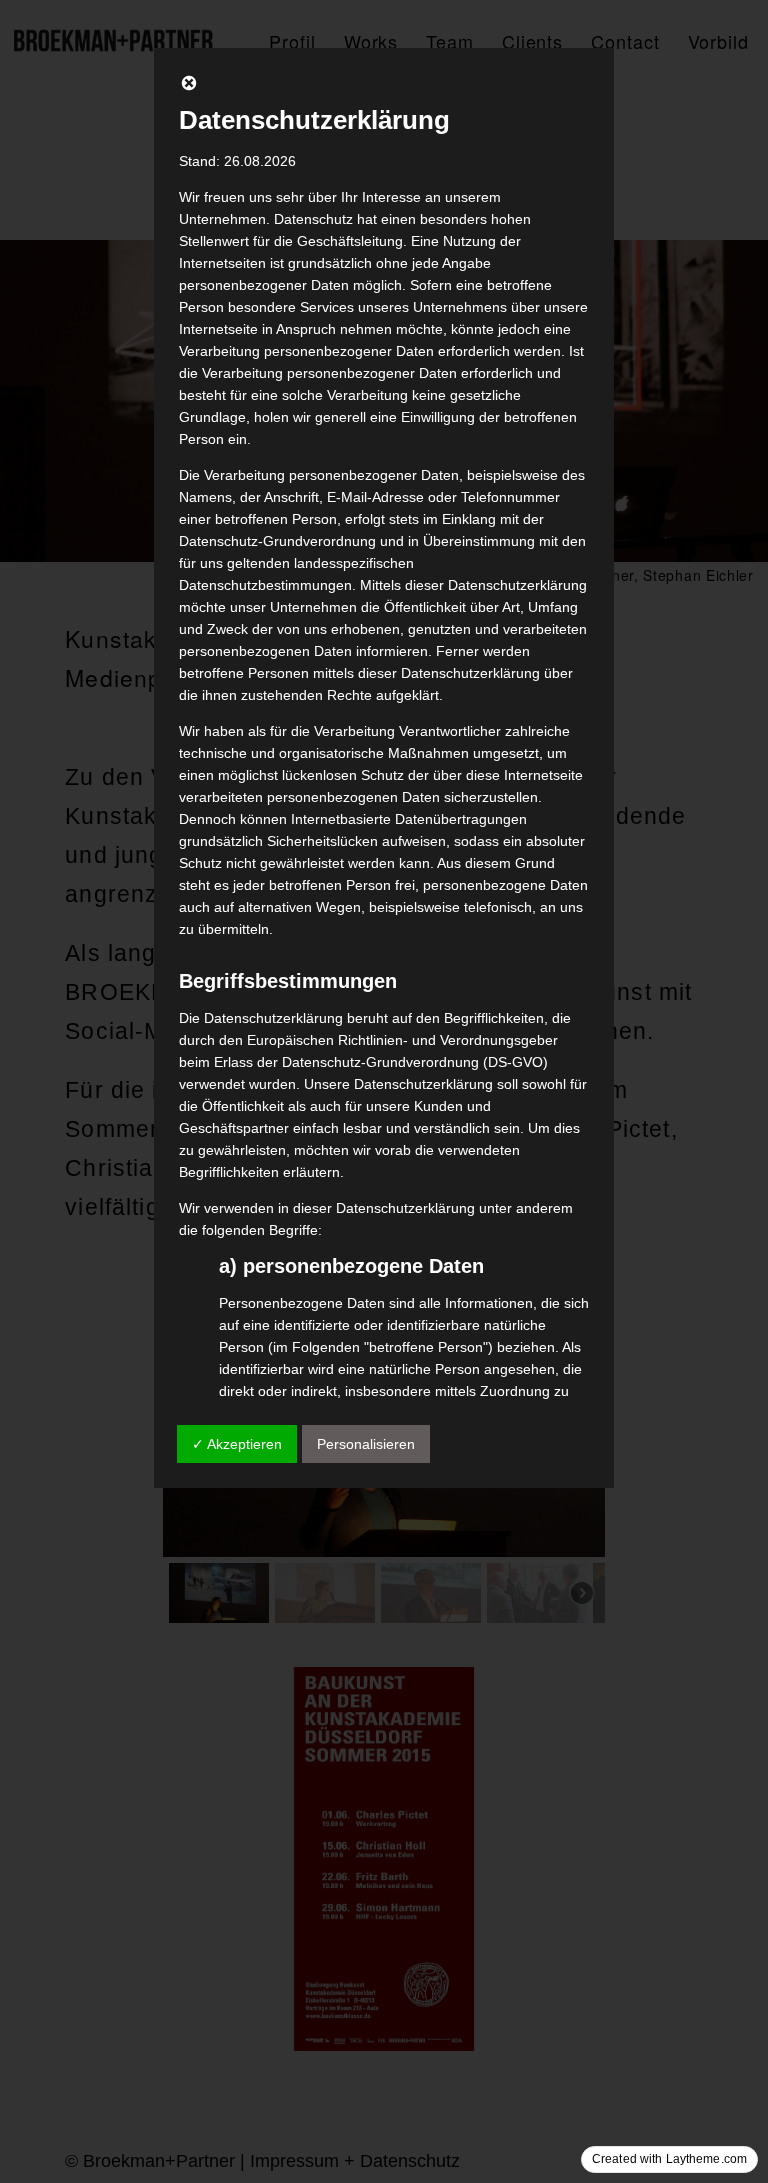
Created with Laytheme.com (669, 2159)
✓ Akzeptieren (237, 1444)
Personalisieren (366, 1444)
